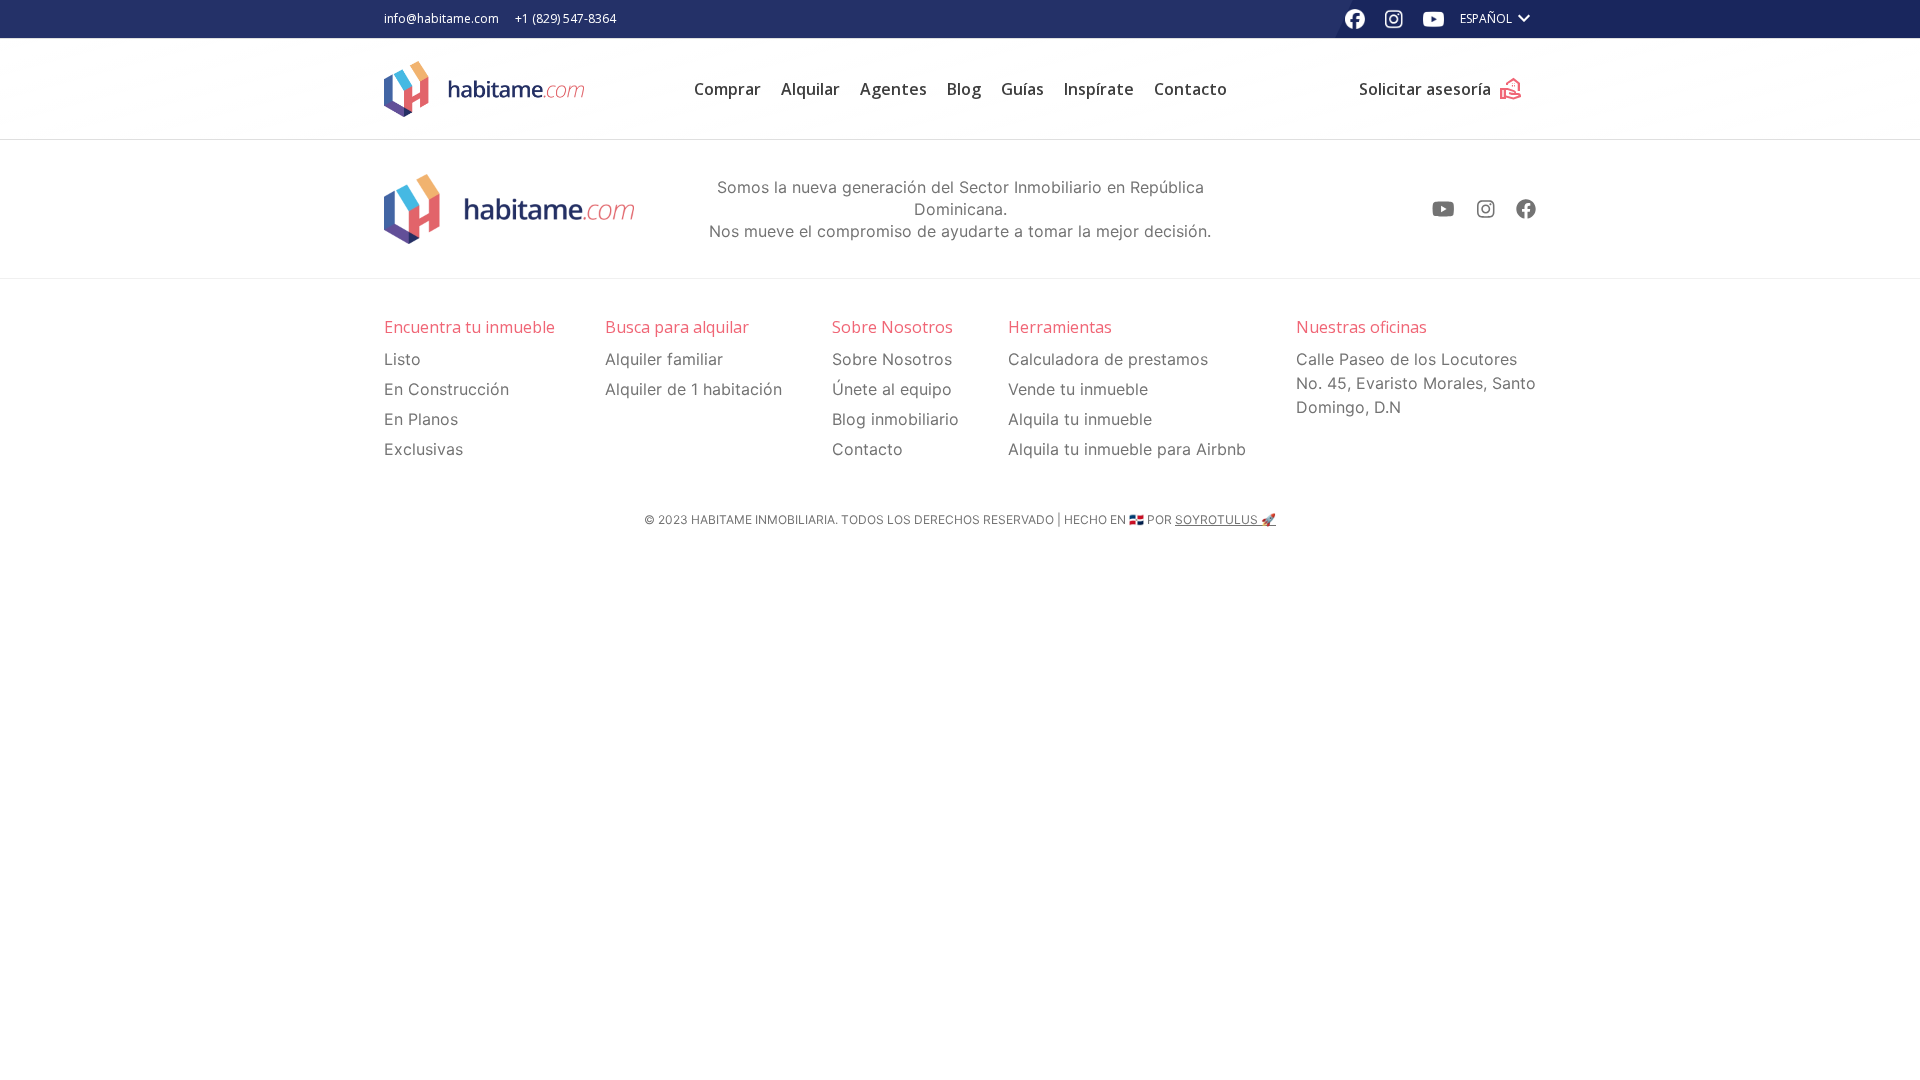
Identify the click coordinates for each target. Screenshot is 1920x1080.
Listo (402, 359)
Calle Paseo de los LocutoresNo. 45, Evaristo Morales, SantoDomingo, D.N (1416, 383)
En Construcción (446, 389)
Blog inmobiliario (895, 419)
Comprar (727, 89)
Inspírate (1099, 89)
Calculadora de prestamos (1108, 359)
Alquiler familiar (664, 359)
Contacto (1190, 89)
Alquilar (810, 89)
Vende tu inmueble (1078, 389)
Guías (1022, 89)
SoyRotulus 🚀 (1225, 519)
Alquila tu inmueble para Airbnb (1127, 449)
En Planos (421, 419)
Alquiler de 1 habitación (693, 389)
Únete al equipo (892, 389)
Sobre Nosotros (892, 359)
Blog (964, 89)
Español (1498, 19)
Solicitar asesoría (1441, 89)
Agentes (893, 89)
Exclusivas (423, 449)
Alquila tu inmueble (1080, 419)
